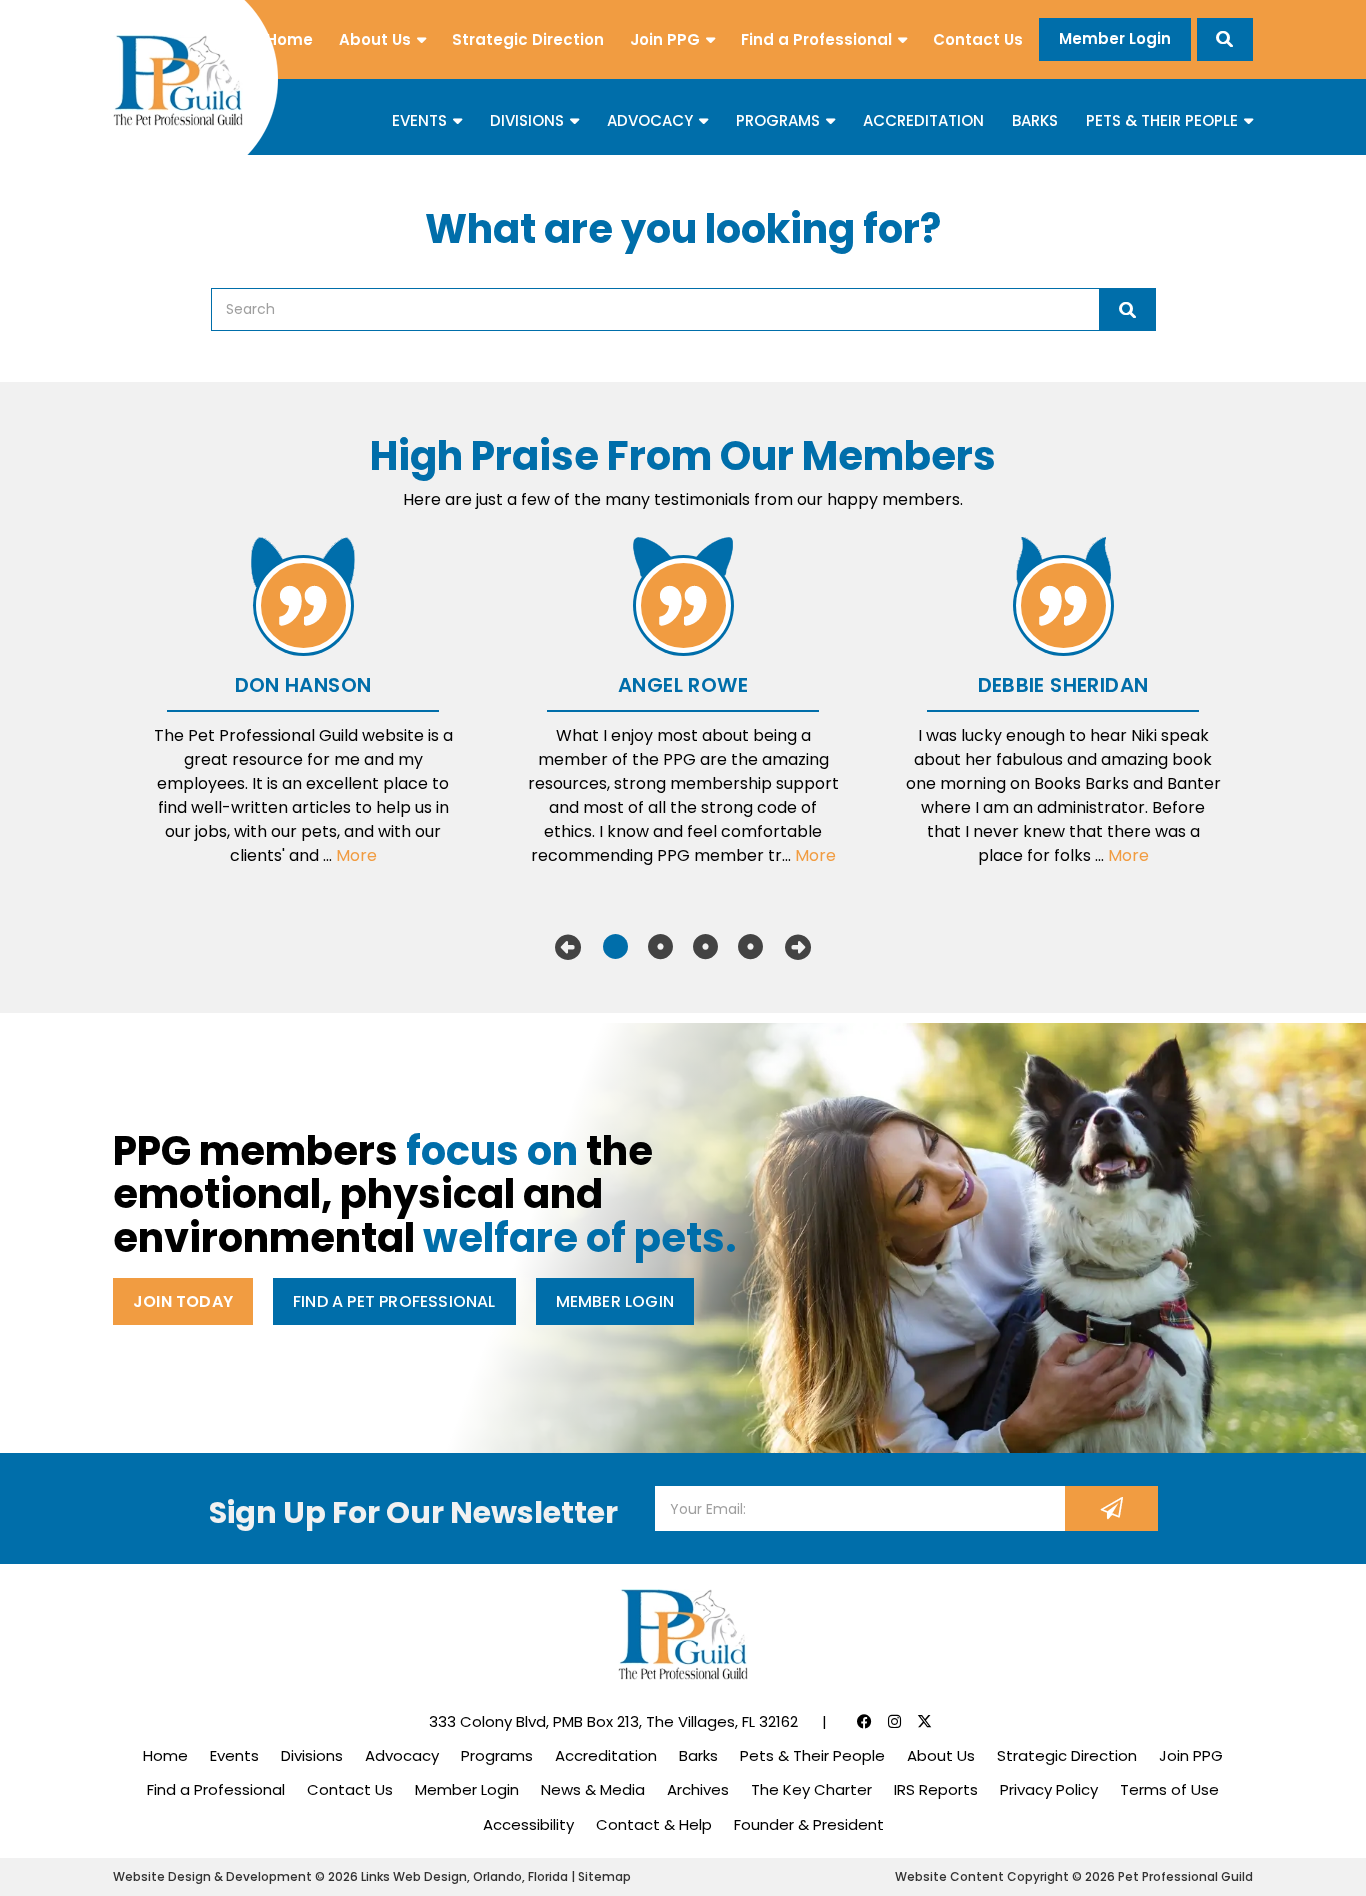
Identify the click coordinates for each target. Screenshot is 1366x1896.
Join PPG (665, 39)
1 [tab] (615, 947)
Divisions (527, 120)
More (356, 855)
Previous (568, 947)
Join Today (183, 1301)
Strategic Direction (528, 39)
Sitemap (604, 1876)
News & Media (593, 1789)
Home (289, 39)
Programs (778, 120)
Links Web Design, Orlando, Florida (466, 1876)
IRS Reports (936, 1789)
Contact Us (978, 39)
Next (798, 947)
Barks (1035, 120)
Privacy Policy (1049, 1789)
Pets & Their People (1162, 120)
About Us (375, 39)
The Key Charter (811, 1789)
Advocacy (650, 120)
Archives (698, 1789)
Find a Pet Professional (394, 1301)
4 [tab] (750, 947)
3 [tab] (705, 947)
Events (419, 120)
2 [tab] (660, 947)
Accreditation (923, 120)
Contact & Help (654, 1824)
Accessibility (528, 1824)
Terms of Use (1169, 1789)
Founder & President (809, 1824)
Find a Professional (816, 39)
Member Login (1115, 38)
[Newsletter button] (1111, 1508)
